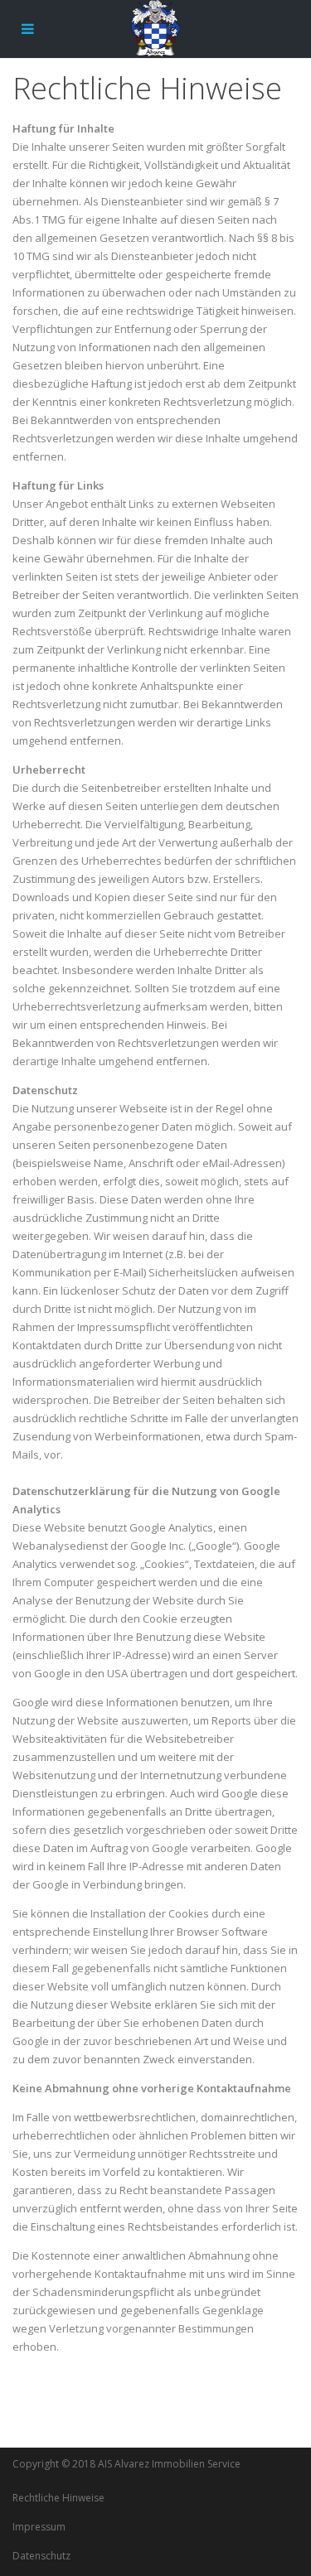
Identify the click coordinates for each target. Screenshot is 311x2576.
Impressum (39, 2527)
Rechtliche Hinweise (58, 2498)
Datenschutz (41, 2556)
